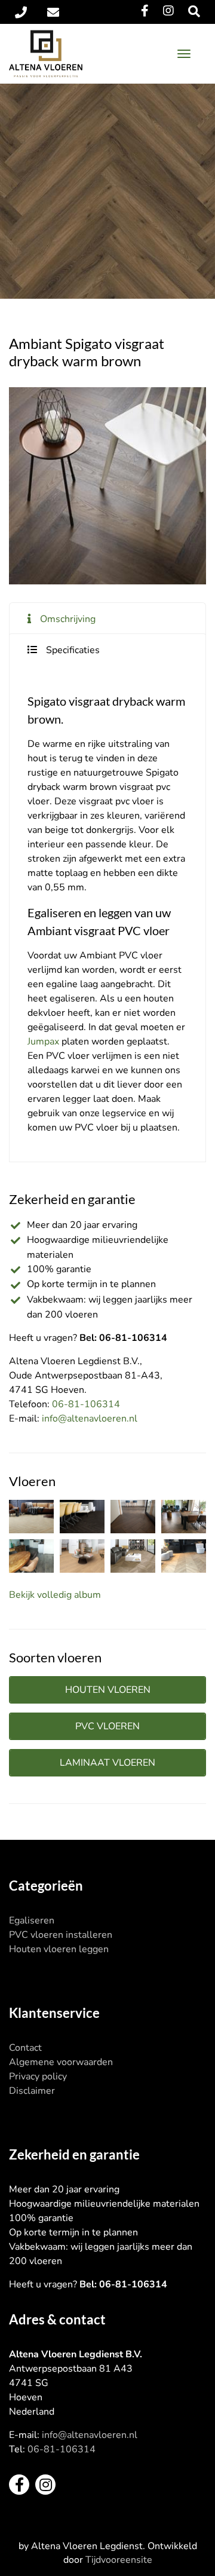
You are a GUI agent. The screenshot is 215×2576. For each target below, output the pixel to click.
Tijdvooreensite (119, 2560)
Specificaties (73, 650)
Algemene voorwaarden (61, 2062)
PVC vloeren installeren (61, 1935)
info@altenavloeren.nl (90, 1419)
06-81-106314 (86, 1404)
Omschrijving (68, 619)
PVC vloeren (107, 1726)
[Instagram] (168, 11)
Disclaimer (32, 2091)
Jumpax (43, 1042)
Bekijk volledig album (55, 1595)
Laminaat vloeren (107, 1763)
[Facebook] (145, 11)
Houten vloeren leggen (59, 1949)
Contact (25, 2048)
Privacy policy (38, 2076)
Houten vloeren (108, 1690)
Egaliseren (32, 1920)
